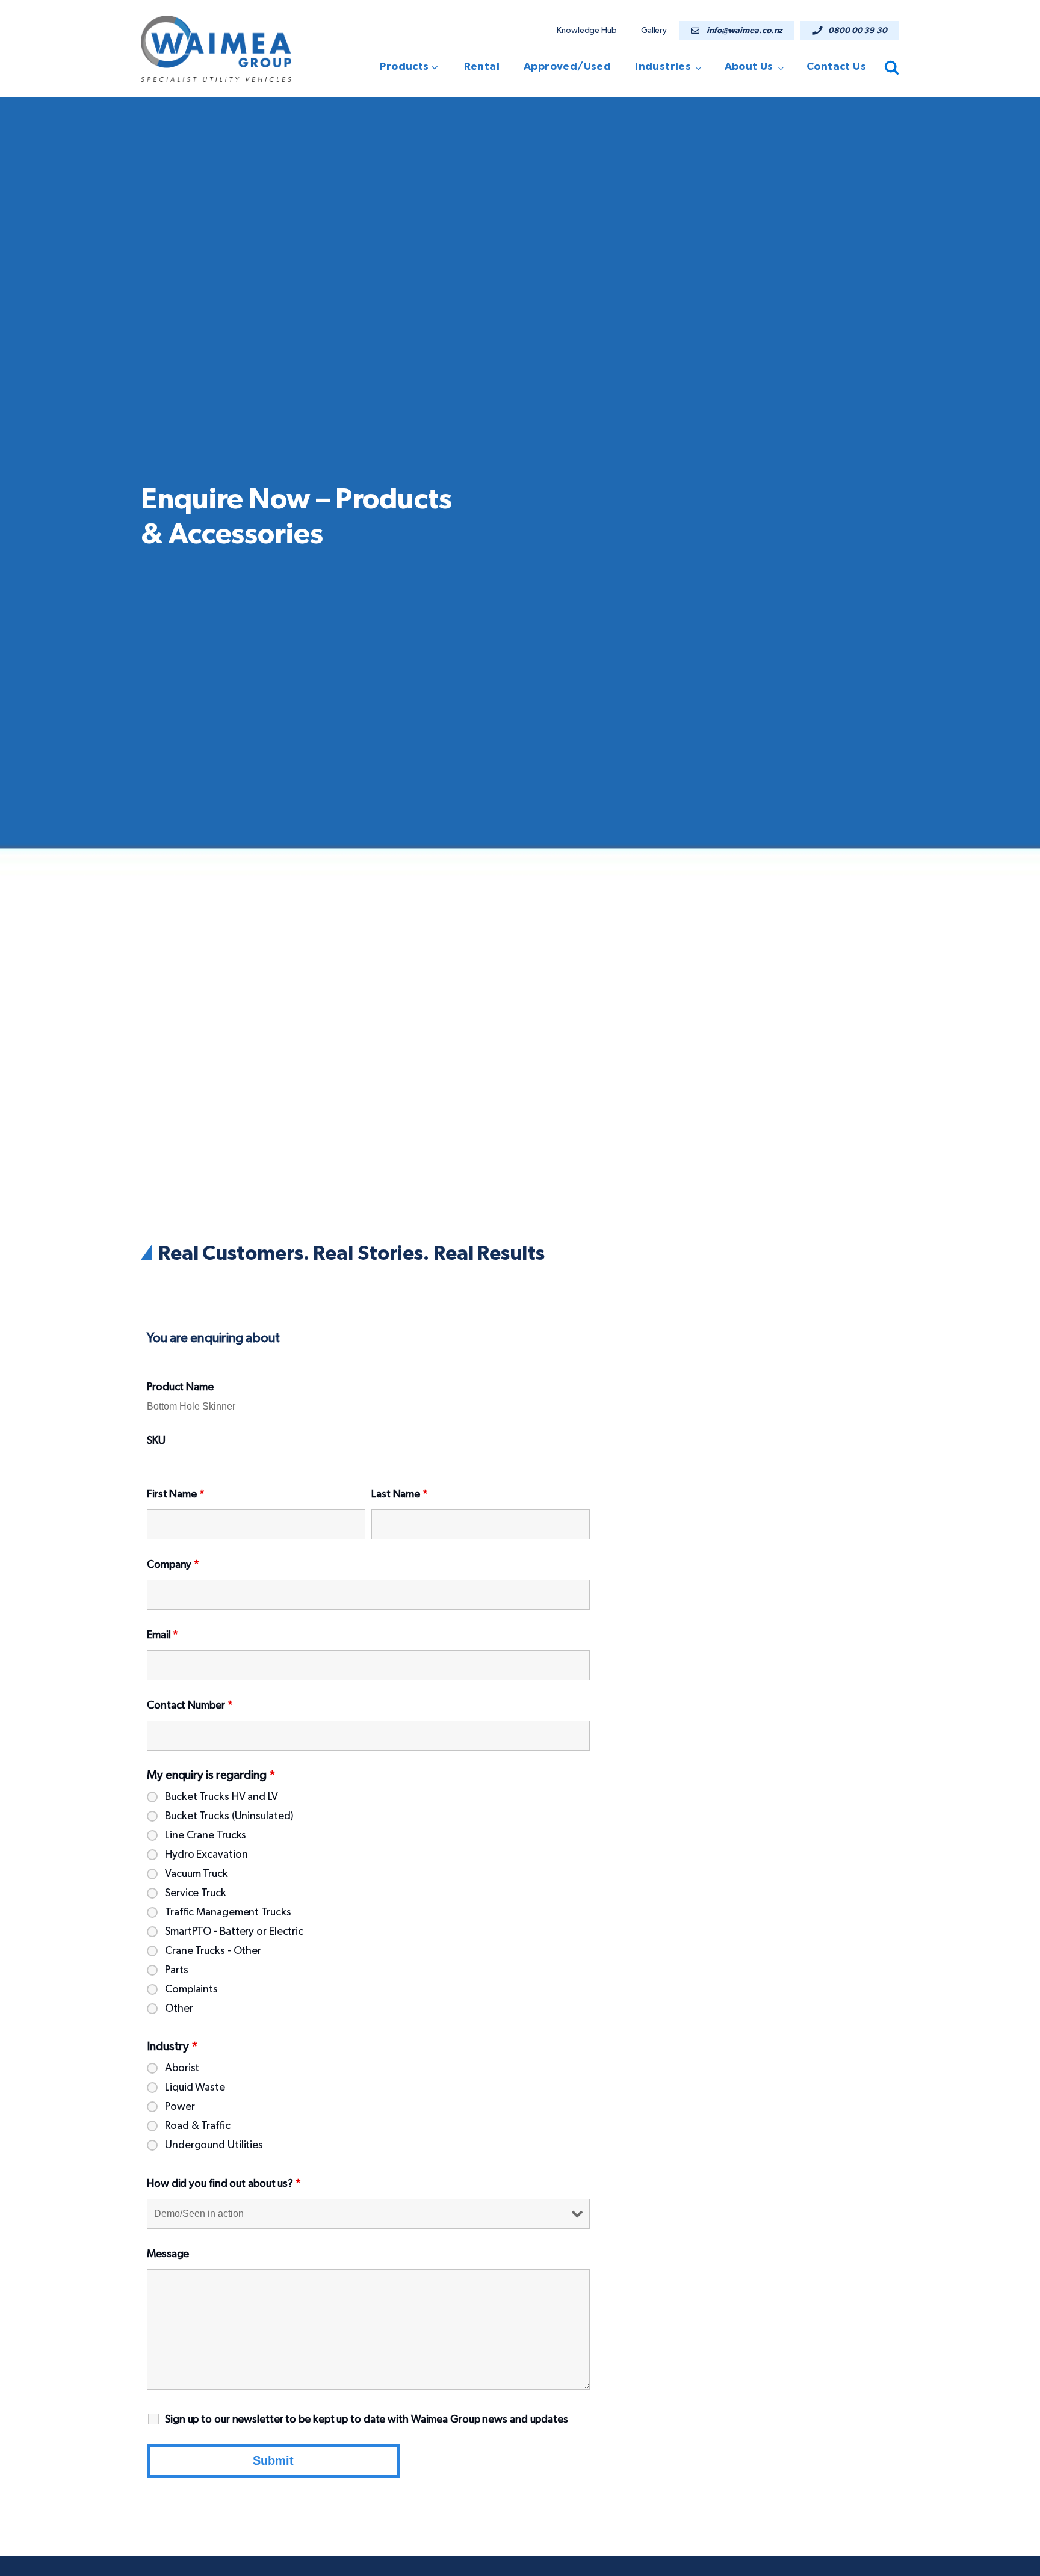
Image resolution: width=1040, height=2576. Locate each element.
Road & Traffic (198, 2126)
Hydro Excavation (206, 1855)
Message (168, 2254)
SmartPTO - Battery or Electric (234, 1932)
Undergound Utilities (214, 2145)
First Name (176, 1494)
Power (180, 2107)
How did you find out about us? (224, 2184)
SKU (156, 1441)
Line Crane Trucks (206, 1835)
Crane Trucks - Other (213, 1951)
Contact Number (190, 1706)
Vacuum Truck (197, 1874)
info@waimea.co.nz (744, 31)
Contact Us (836, 67)
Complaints (191, 1989)
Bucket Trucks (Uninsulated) (229, 1816)
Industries (663, 67)
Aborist (182, 2068)
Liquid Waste (195, 2088)
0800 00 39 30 (858, 31)
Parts (177, 1970)
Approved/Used (567, 67)
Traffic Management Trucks (228, 1912)
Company (173, 1565)
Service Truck (196, 1893)
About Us (749, 67)
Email (162, 1635)
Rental (482, 67)
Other (179, 2009)
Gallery (654, 31)
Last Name (400, 1494)
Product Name (180, 1387)
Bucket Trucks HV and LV (221, 1797)
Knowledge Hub (587, 31)
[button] (413, 67)
